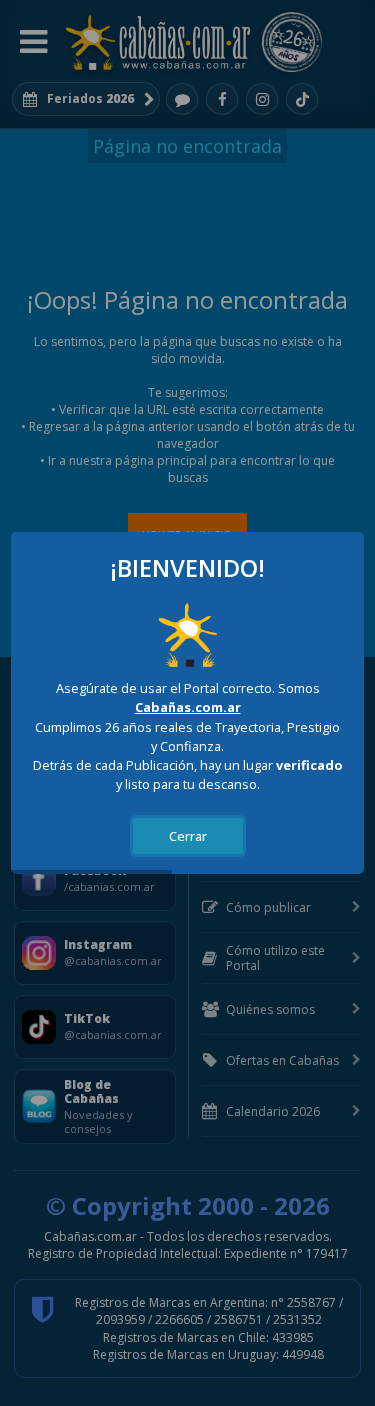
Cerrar (188, 836)
